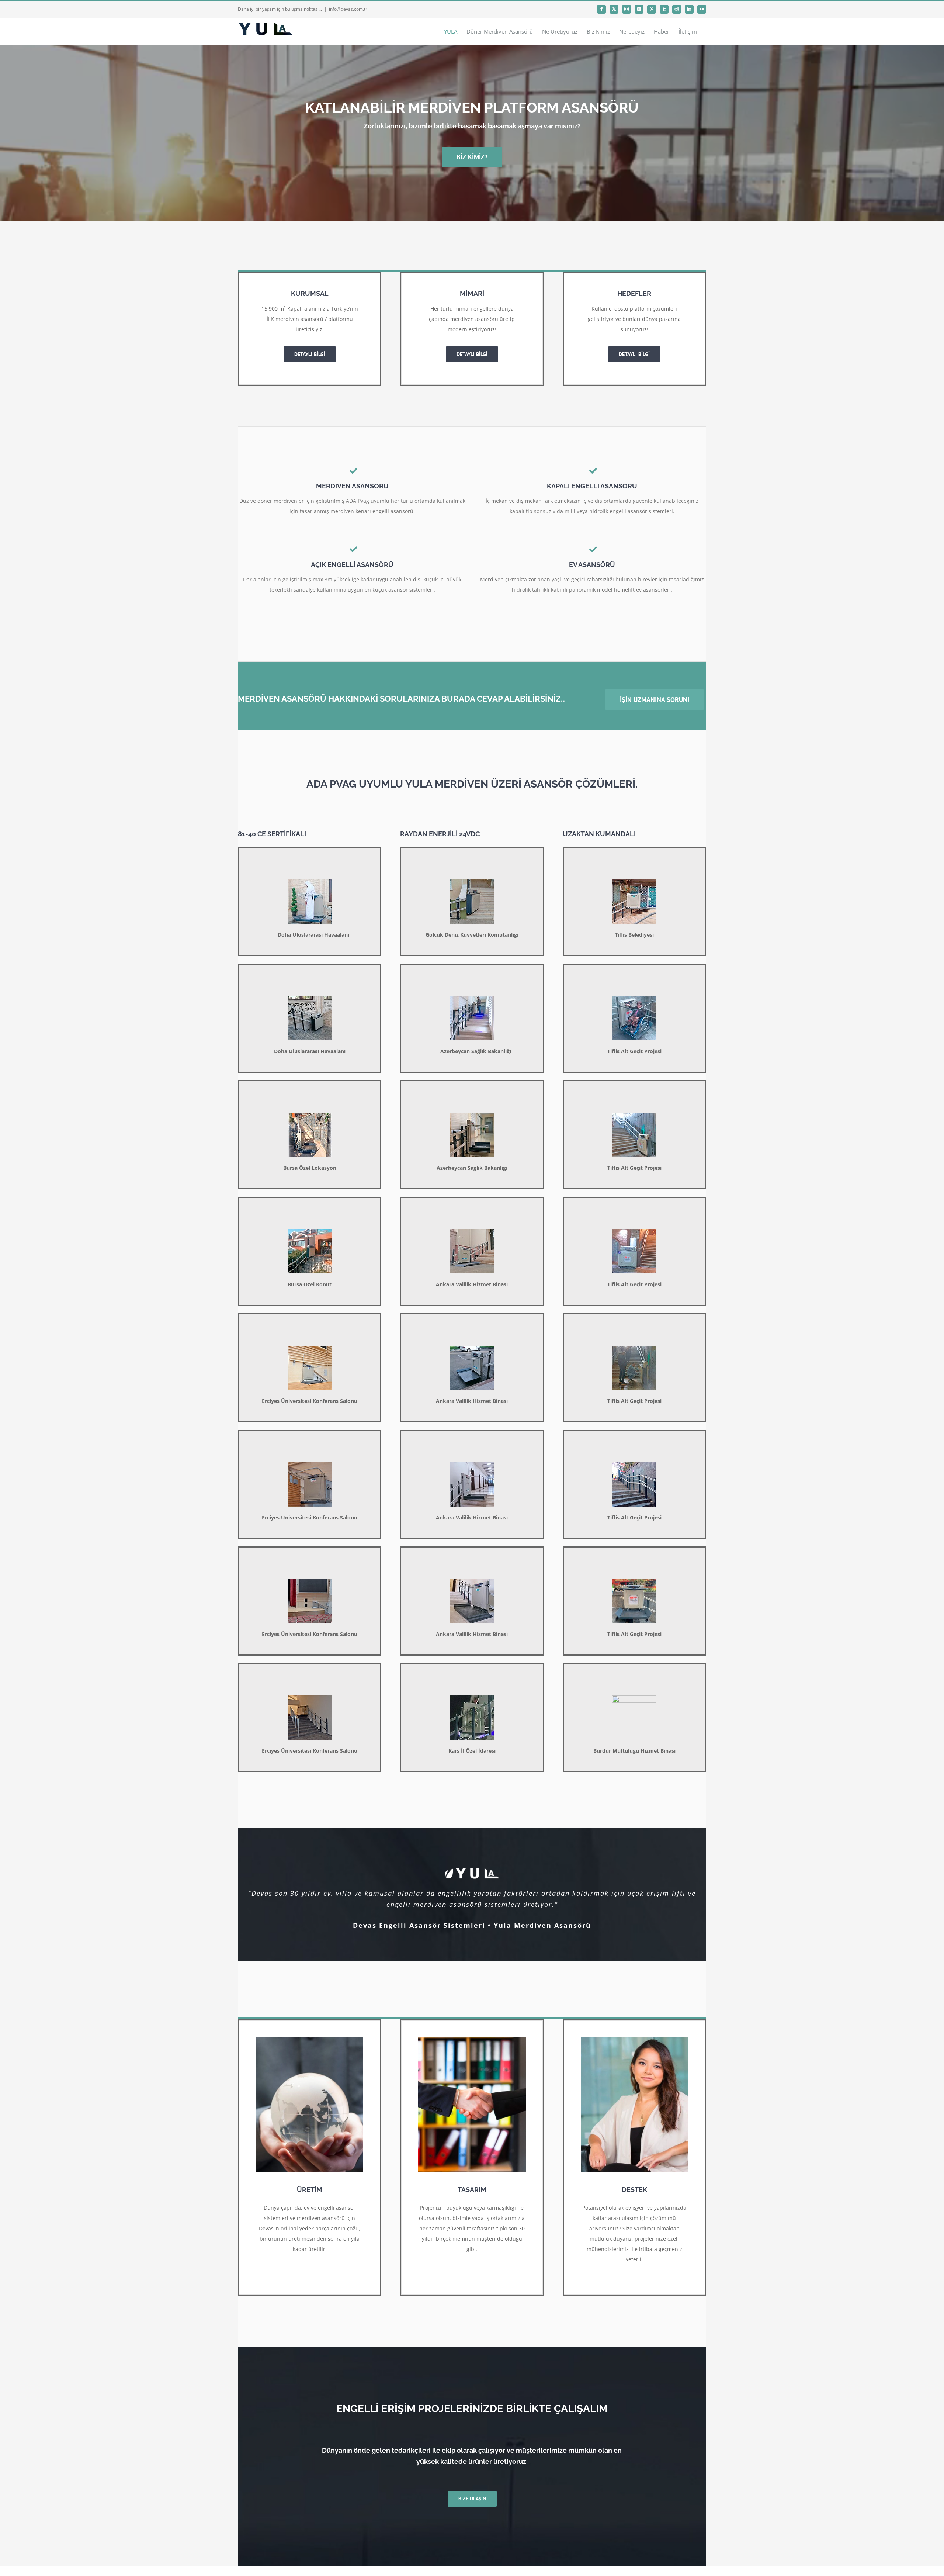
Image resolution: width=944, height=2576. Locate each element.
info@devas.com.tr (348, 9)
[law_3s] (634, 2040)
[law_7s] (310, 2040)
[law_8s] (472, 2040)
